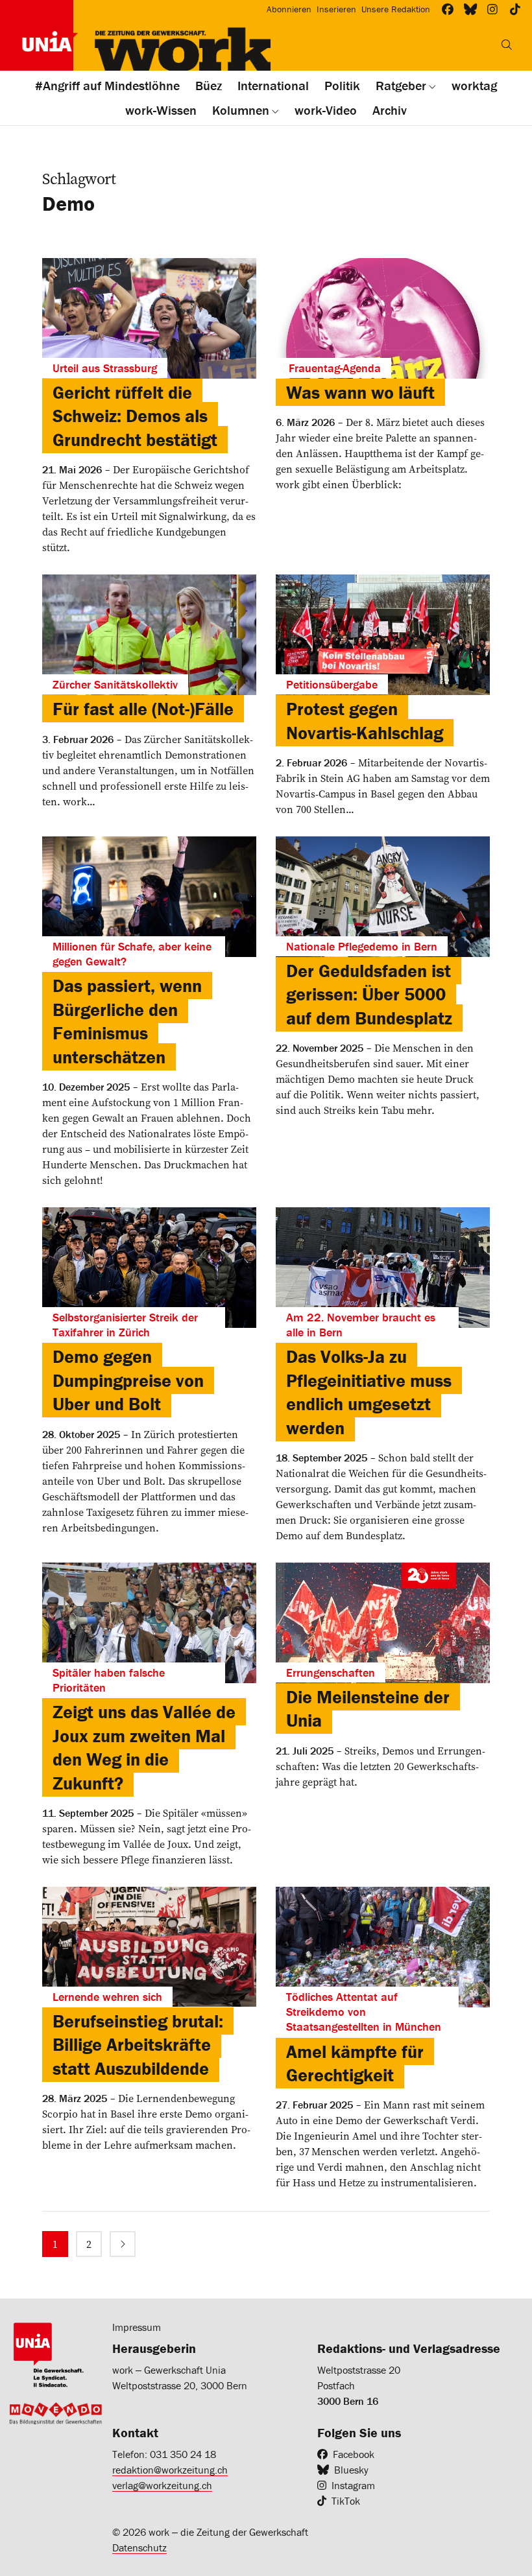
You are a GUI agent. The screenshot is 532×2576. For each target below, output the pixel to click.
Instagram (353, 2485)
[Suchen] (507, 45)
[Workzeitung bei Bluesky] (471, 9)
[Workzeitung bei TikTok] (515, 9)
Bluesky (351, 2470)
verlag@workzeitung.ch (162, 2485)
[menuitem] (55, 2244)
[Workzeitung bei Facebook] (448, 9)
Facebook (354, 2454)
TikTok (346, 2501)
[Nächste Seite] (123, 2244)
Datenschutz (139, 2547)
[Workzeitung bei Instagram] (493, 9)
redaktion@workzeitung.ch (170, 2470)
